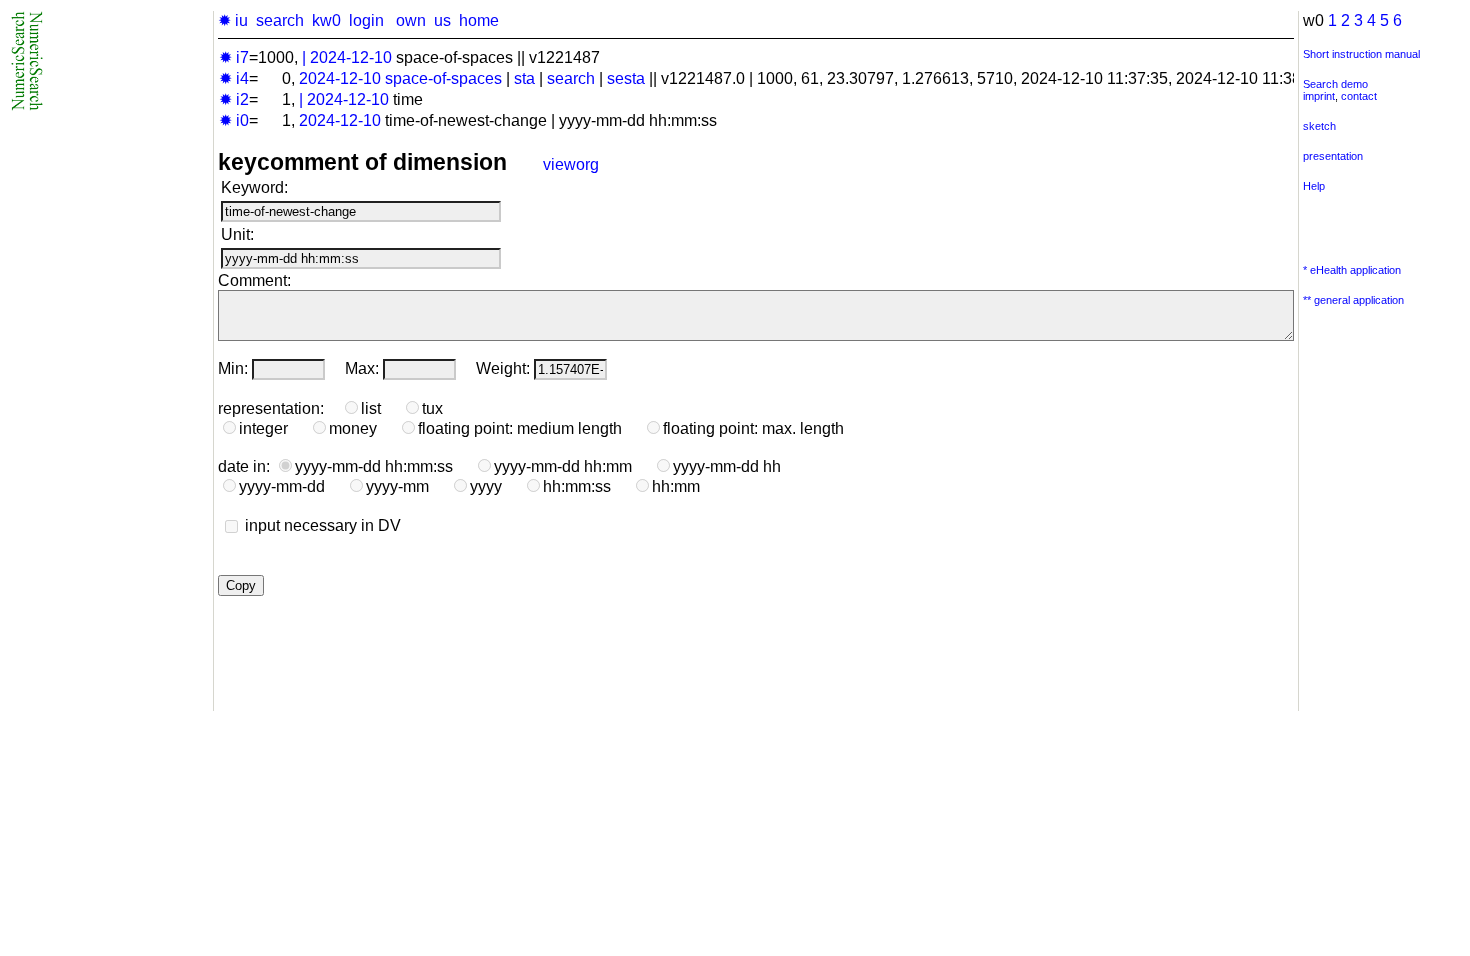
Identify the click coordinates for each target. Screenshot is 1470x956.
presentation (1333, 156)
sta (524, 78)
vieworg (571, 164)
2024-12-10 (351, 57)
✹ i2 (234, 99)
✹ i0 (234, 120)
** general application (1353, 300)
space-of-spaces (443, 78)
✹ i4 (234, 78)
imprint (1319, 96)
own (411, 20)
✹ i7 (234, 57)
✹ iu (233, 20)
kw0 (326, 20)
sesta (626, 78)
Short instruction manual (1361, 54)
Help (1314, 186)
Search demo (1335, 84)
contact (1359, 96)
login (366, 20)
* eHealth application (1352, 270)
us (442, 20)
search (280, 20)
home (479, 20)
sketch (1319, 126)
